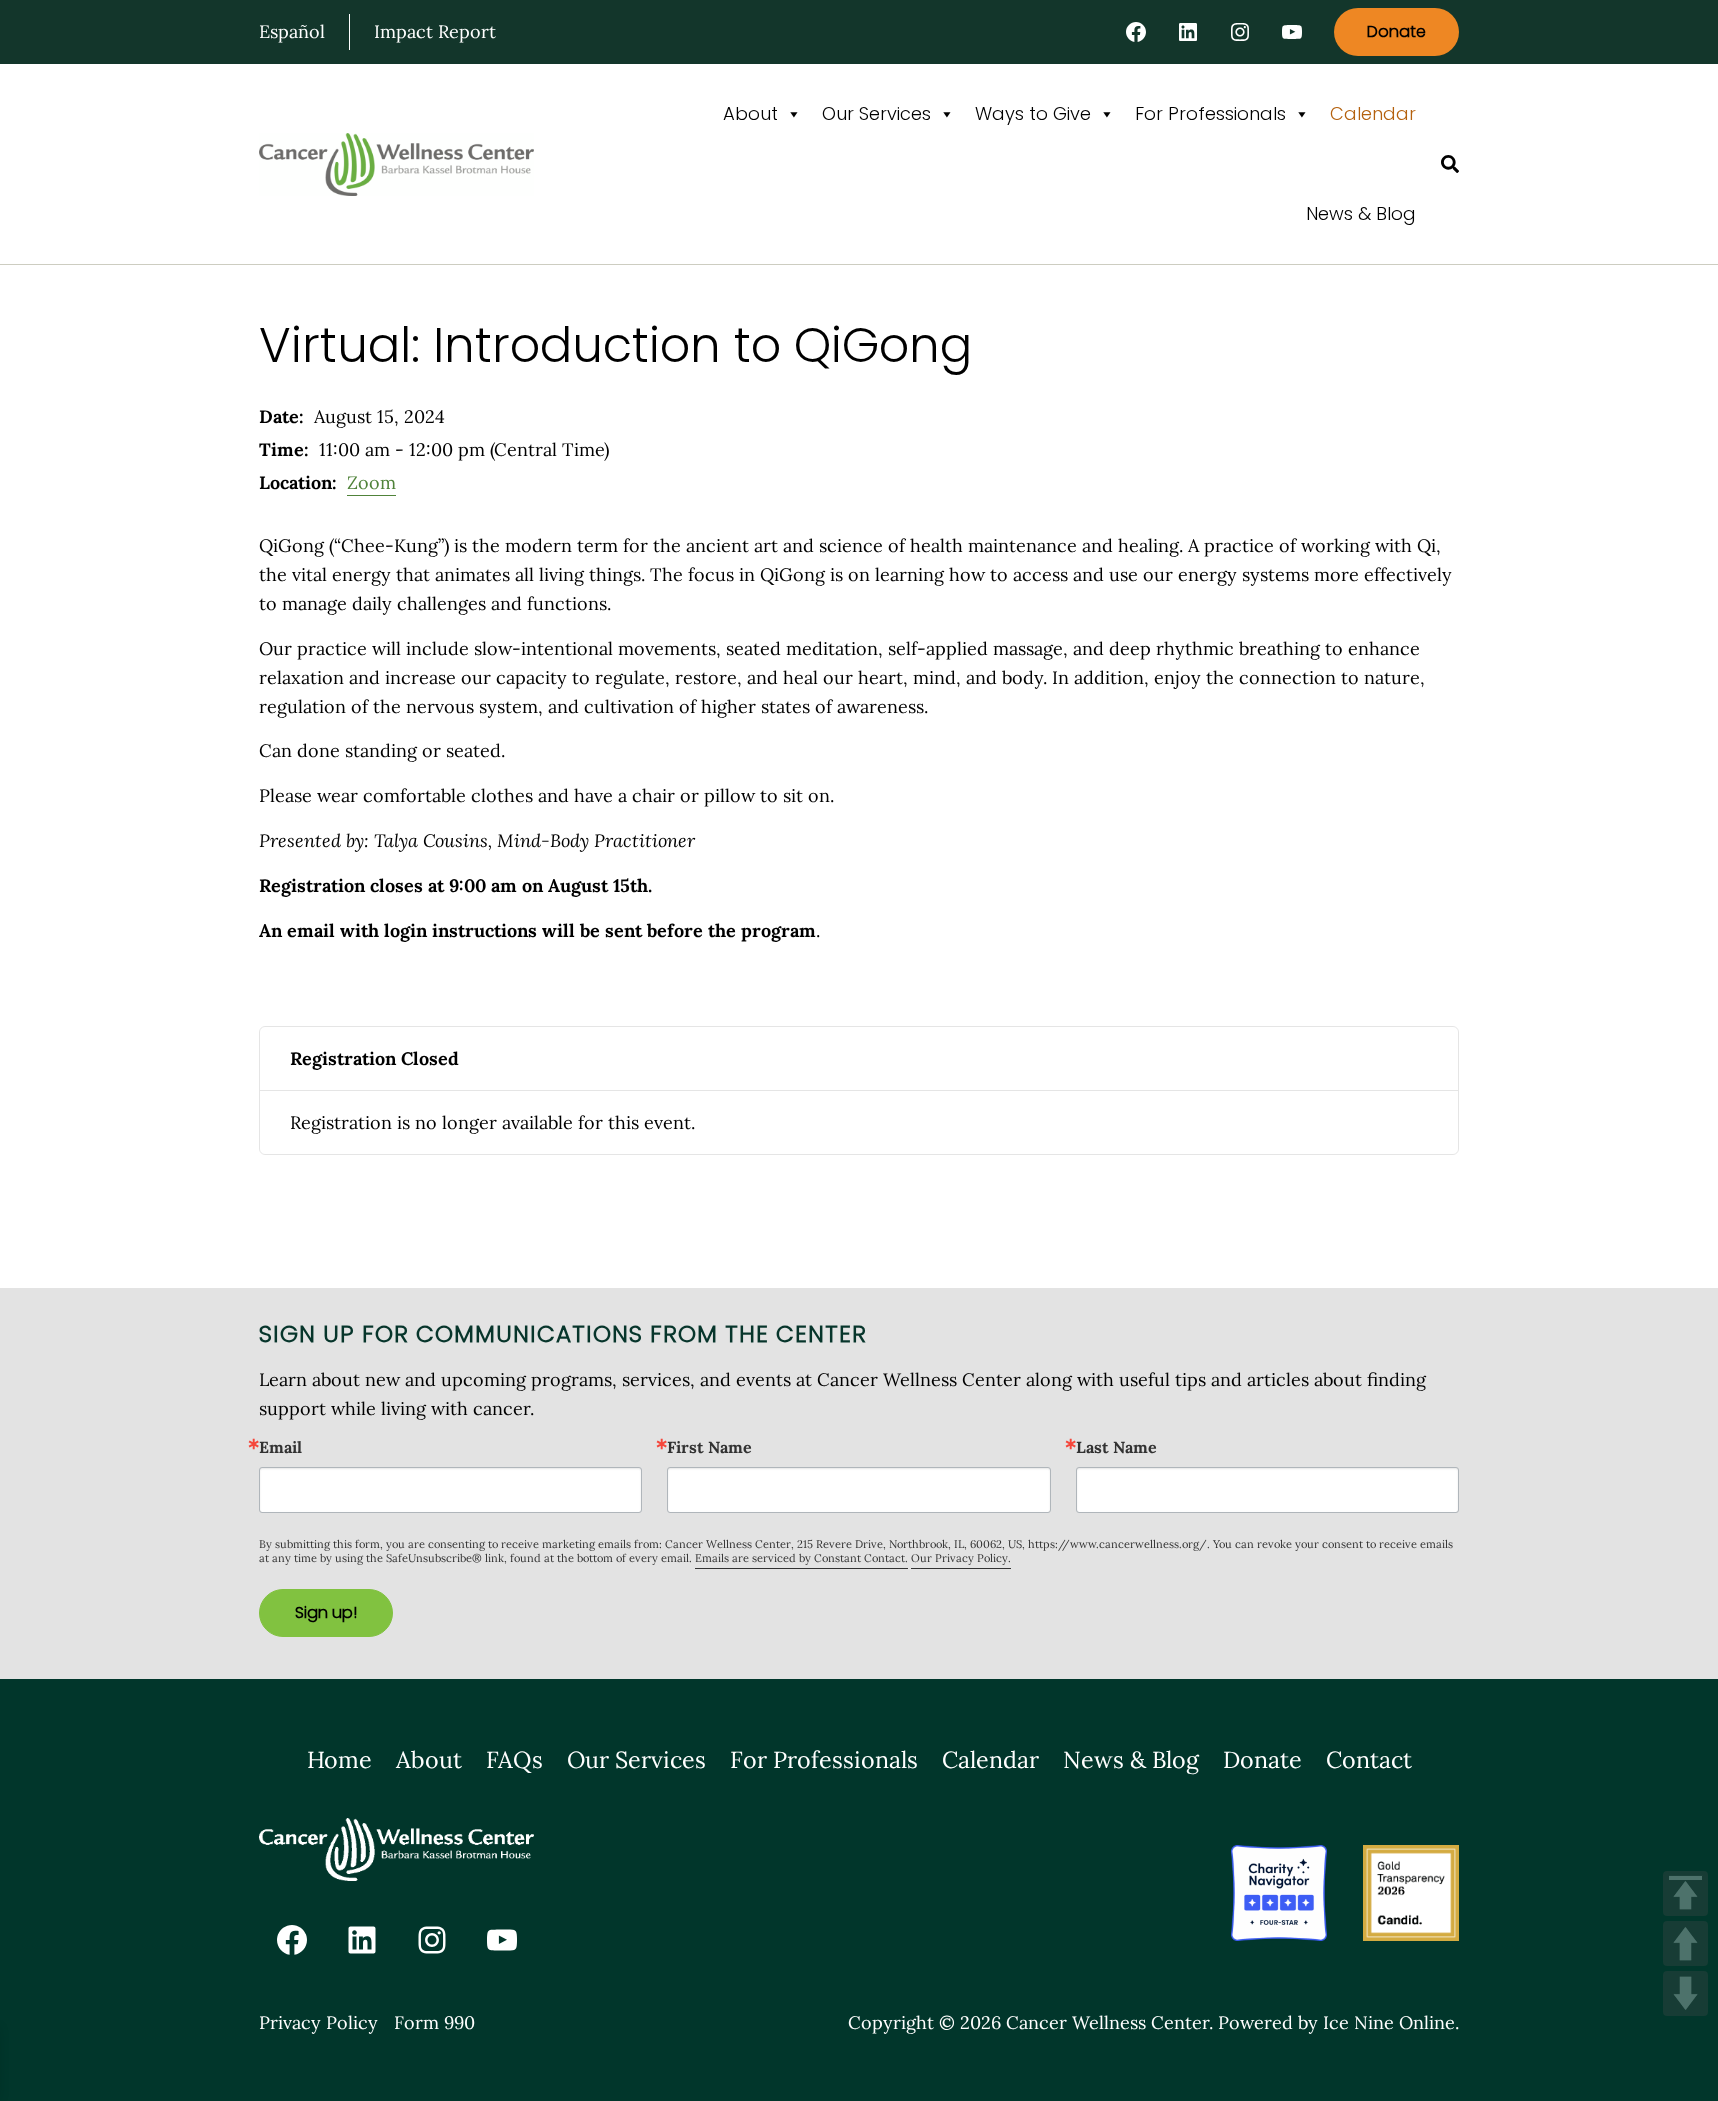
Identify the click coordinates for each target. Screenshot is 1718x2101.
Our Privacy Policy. (961, 1558)
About (750, 113)
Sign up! (326, 1612)
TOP (1685, 1893)
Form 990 (434, 2022)
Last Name (1116, 1447)
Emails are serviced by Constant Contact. (801, 1558)
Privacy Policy (318, 2022)
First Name (709, 1447)
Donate (1396, 31)
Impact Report (435, 31)
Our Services (876, 113)
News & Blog (1361, 213)
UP (1685, 1943)
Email (280, 1447)
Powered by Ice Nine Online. (1338, 2022)
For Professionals (1210, 113)
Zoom (371, 482)
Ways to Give (1033, 113)
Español (292, 31)
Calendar (1373, 113)
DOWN (1685, 1993)
